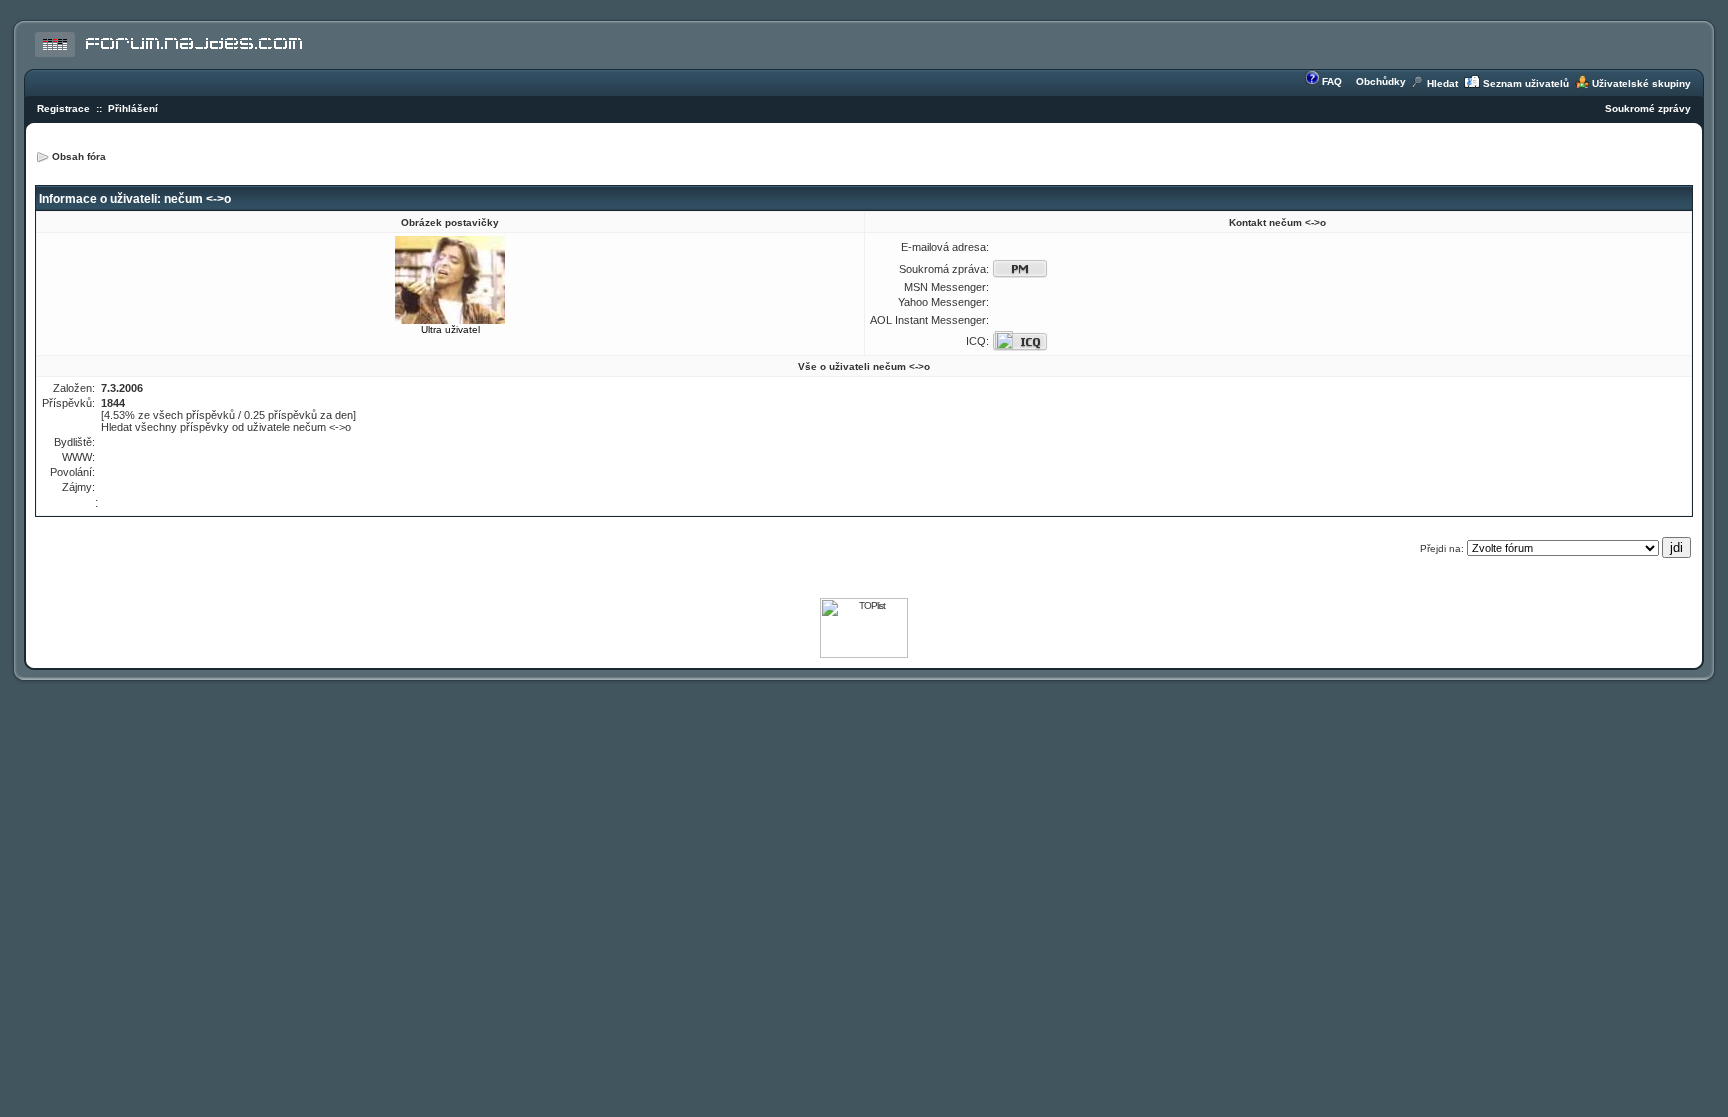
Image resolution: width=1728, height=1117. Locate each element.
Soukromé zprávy (1648, 108)
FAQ (1332, 81)
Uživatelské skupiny (1641, 83)
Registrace (63, 108)
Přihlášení (133, 108)
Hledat (1442, 83)
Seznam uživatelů (1526, 83)
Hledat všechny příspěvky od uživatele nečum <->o (226, 427)
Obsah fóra (79, 156)
